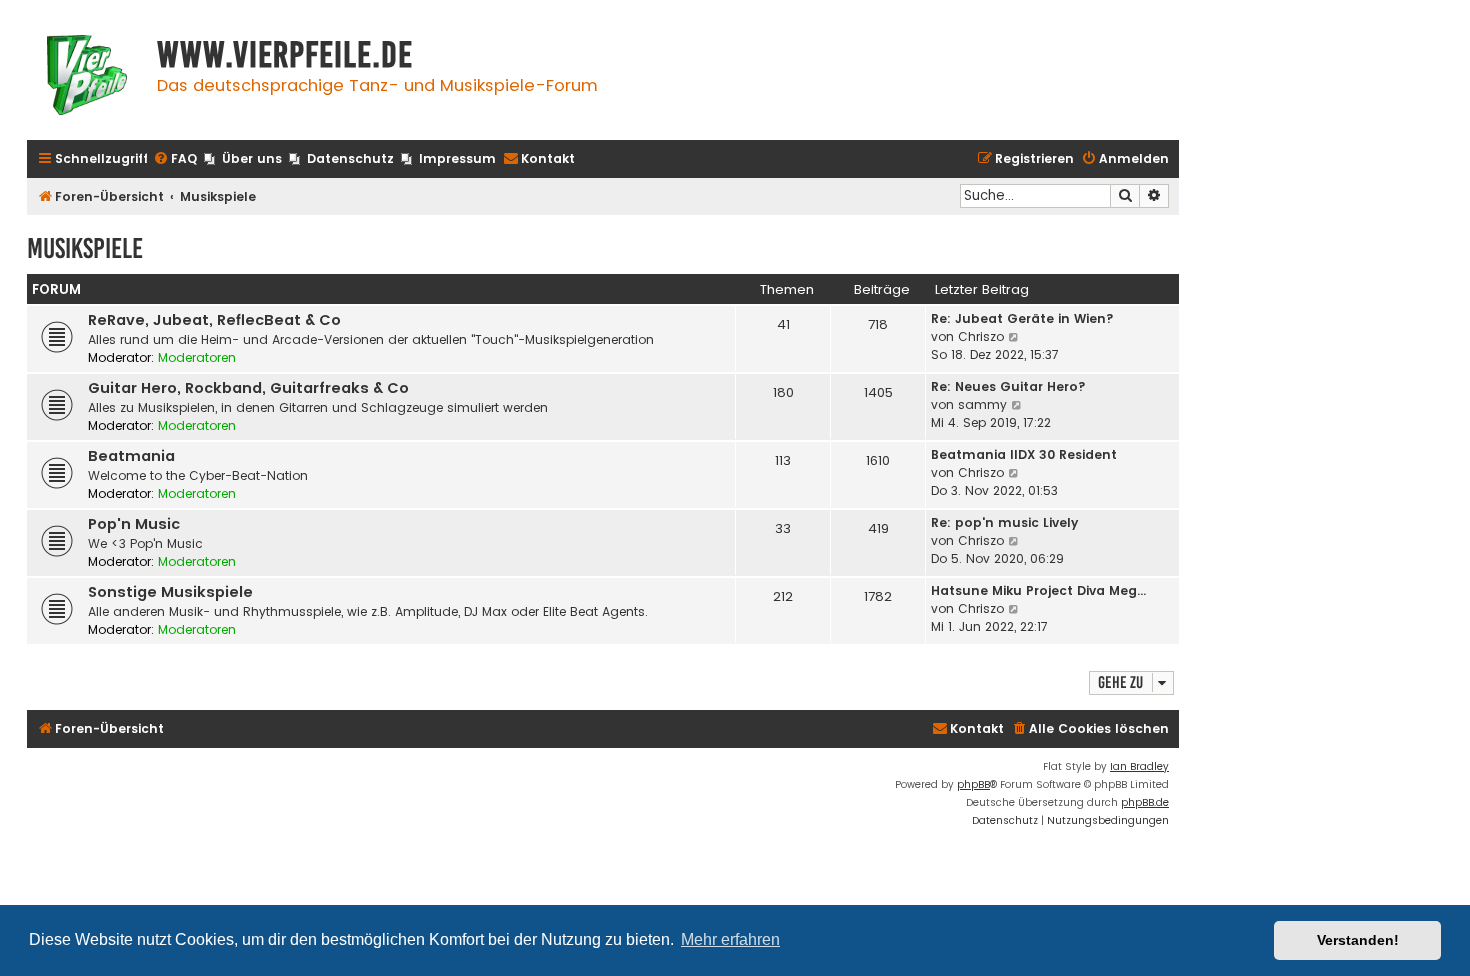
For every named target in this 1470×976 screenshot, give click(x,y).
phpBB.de (1145, 802)
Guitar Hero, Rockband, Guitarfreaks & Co (248, 388)
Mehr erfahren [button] (730, 939)
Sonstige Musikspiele (170, 592)
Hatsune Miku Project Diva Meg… (1038, 590)
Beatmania (131, 456)
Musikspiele (85, 248)
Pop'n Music (134, 524)
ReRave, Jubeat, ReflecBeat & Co (214, 320)
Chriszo (981, 336)
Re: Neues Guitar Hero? (1008, 386)
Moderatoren (197, 357)
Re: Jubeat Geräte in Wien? (1022, 318)
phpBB (973, 784)
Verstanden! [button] (1358, 940)
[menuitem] (175, 159)
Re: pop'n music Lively (1004, 522)
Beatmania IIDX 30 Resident (1024, 454)
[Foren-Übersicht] (87, 77)
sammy (982, 404)
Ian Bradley (1139, 766)
